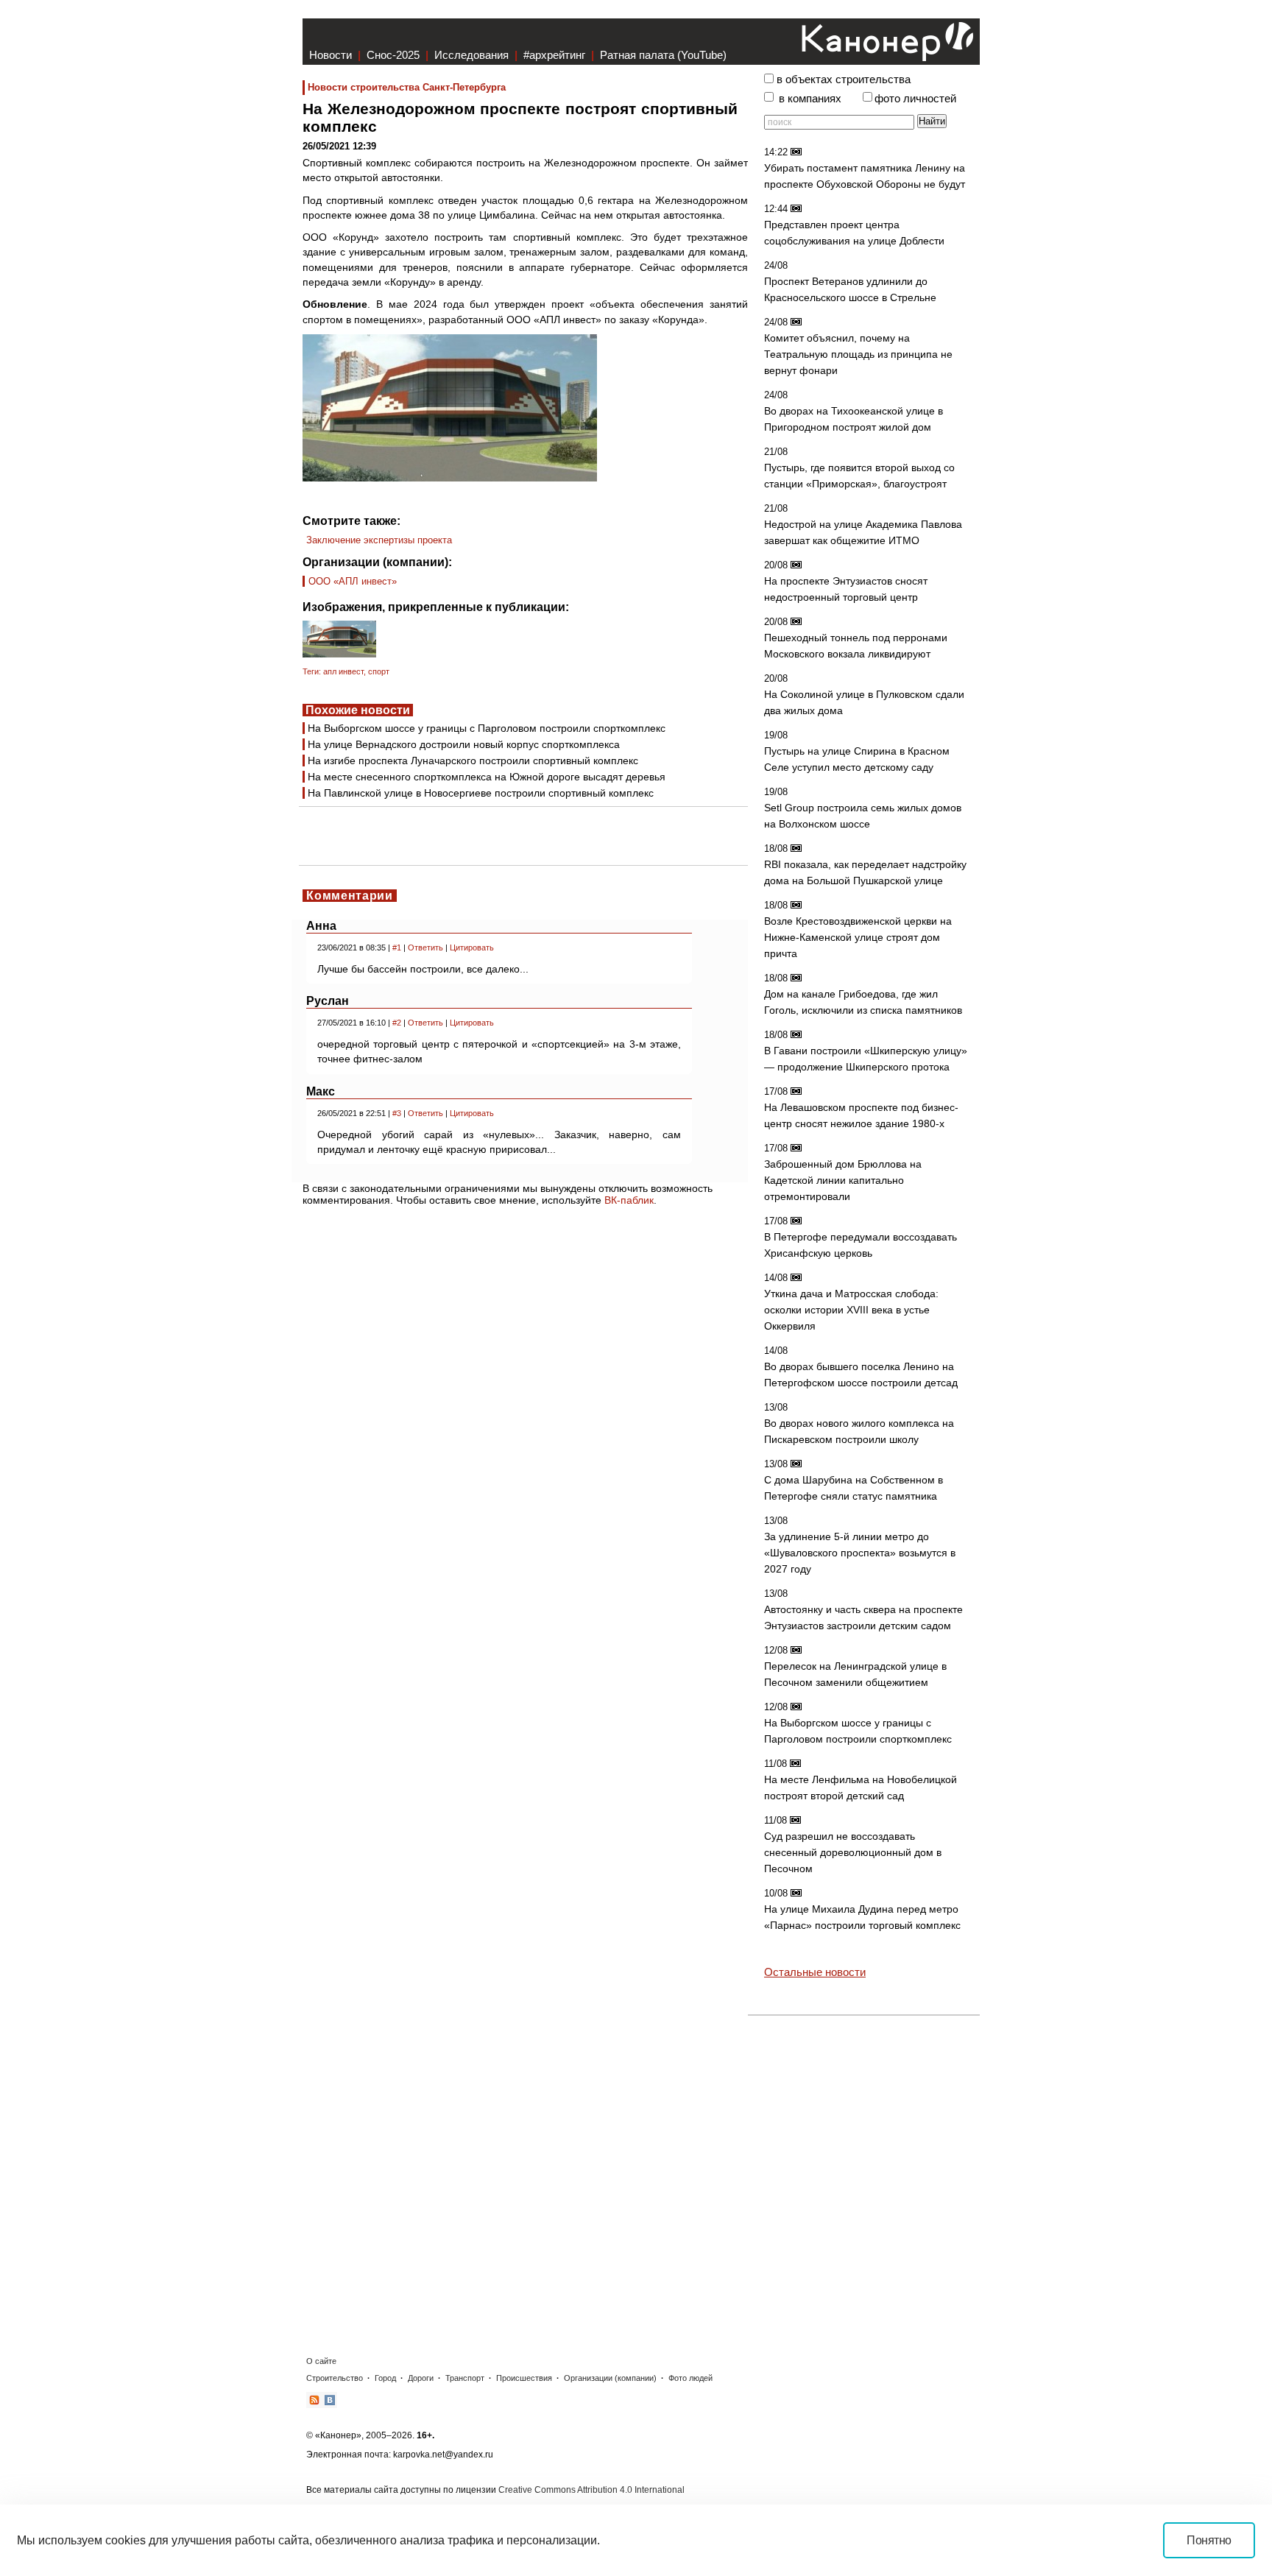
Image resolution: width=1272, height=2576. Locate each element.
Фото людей (690, 2378)
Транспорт (465, 2378)
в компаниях (810, 99)
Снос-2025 (393, 55)
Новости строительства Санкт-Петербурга (407, 87)
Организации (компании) (610, 2378)
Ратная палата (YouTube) (663, 55)
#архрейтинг (554, 55)
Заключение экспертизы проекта (379, 540)
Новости (331, 55)
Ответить (425, 948)
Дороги (421, 2378)
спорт (379, 671)
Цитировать (472, 948)
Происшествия (524, 2378)
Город (385, 2378)
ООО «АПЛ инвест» (353, 581)
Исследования (471, 55)
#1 (397, 948)
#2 (397, 1023)
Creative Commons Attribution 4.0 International (591, 2490)
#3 (397, 1113)
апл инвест (343, 671)
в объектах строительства (844, 80)
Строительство (335, 2378)
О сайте (321, 2361)
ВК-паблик (629, 1200)
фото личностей (915, 99)
